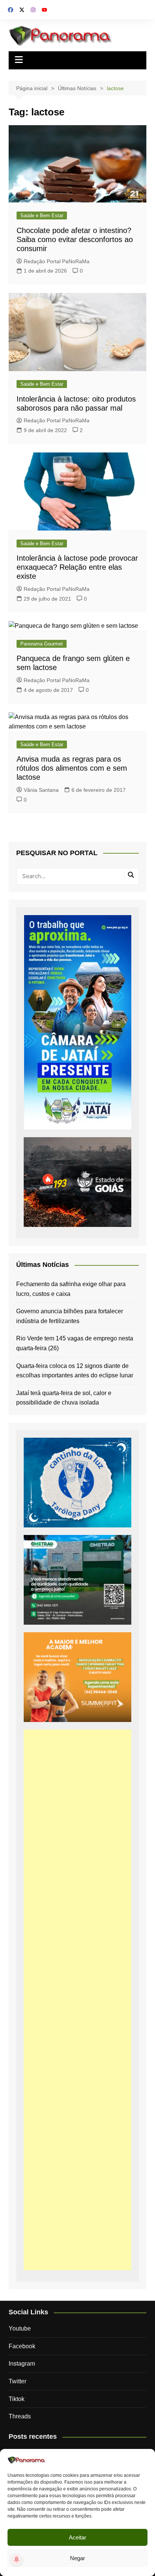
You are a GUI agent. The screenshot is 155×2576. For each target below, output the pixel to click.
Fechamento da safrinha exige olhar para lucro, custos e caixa (71, 1289)
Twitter (17, 2381)
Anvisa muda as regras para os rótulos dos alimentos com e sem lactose (72, 768)
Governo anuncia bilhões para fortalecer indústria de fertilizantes (70, 1316)
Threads (20, 2416)
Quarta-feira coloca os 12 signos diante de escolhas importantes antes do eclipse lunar (75, 1371)
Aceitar (77, 2537)
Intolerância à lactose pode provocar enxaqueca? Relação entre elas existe (77, 567)
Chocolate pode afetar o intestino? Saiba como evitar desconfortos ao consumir (75, 239)
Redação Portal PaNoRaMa (57, 261)
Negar (77, 2558)
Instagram (22, 2364)
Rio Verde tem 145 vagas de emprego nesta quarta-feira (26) (75, 1343)
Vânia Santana (41, 790)
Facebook (22, 2346)
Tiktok (17, 2399)
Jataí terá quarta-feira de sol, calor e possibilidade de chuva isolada (64, 1398)
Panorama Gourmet (42, 644)
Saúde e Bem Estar (42, 215)
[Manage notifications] (17, 2559)
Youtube (20, 2328)
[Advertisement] (77, 2000)
